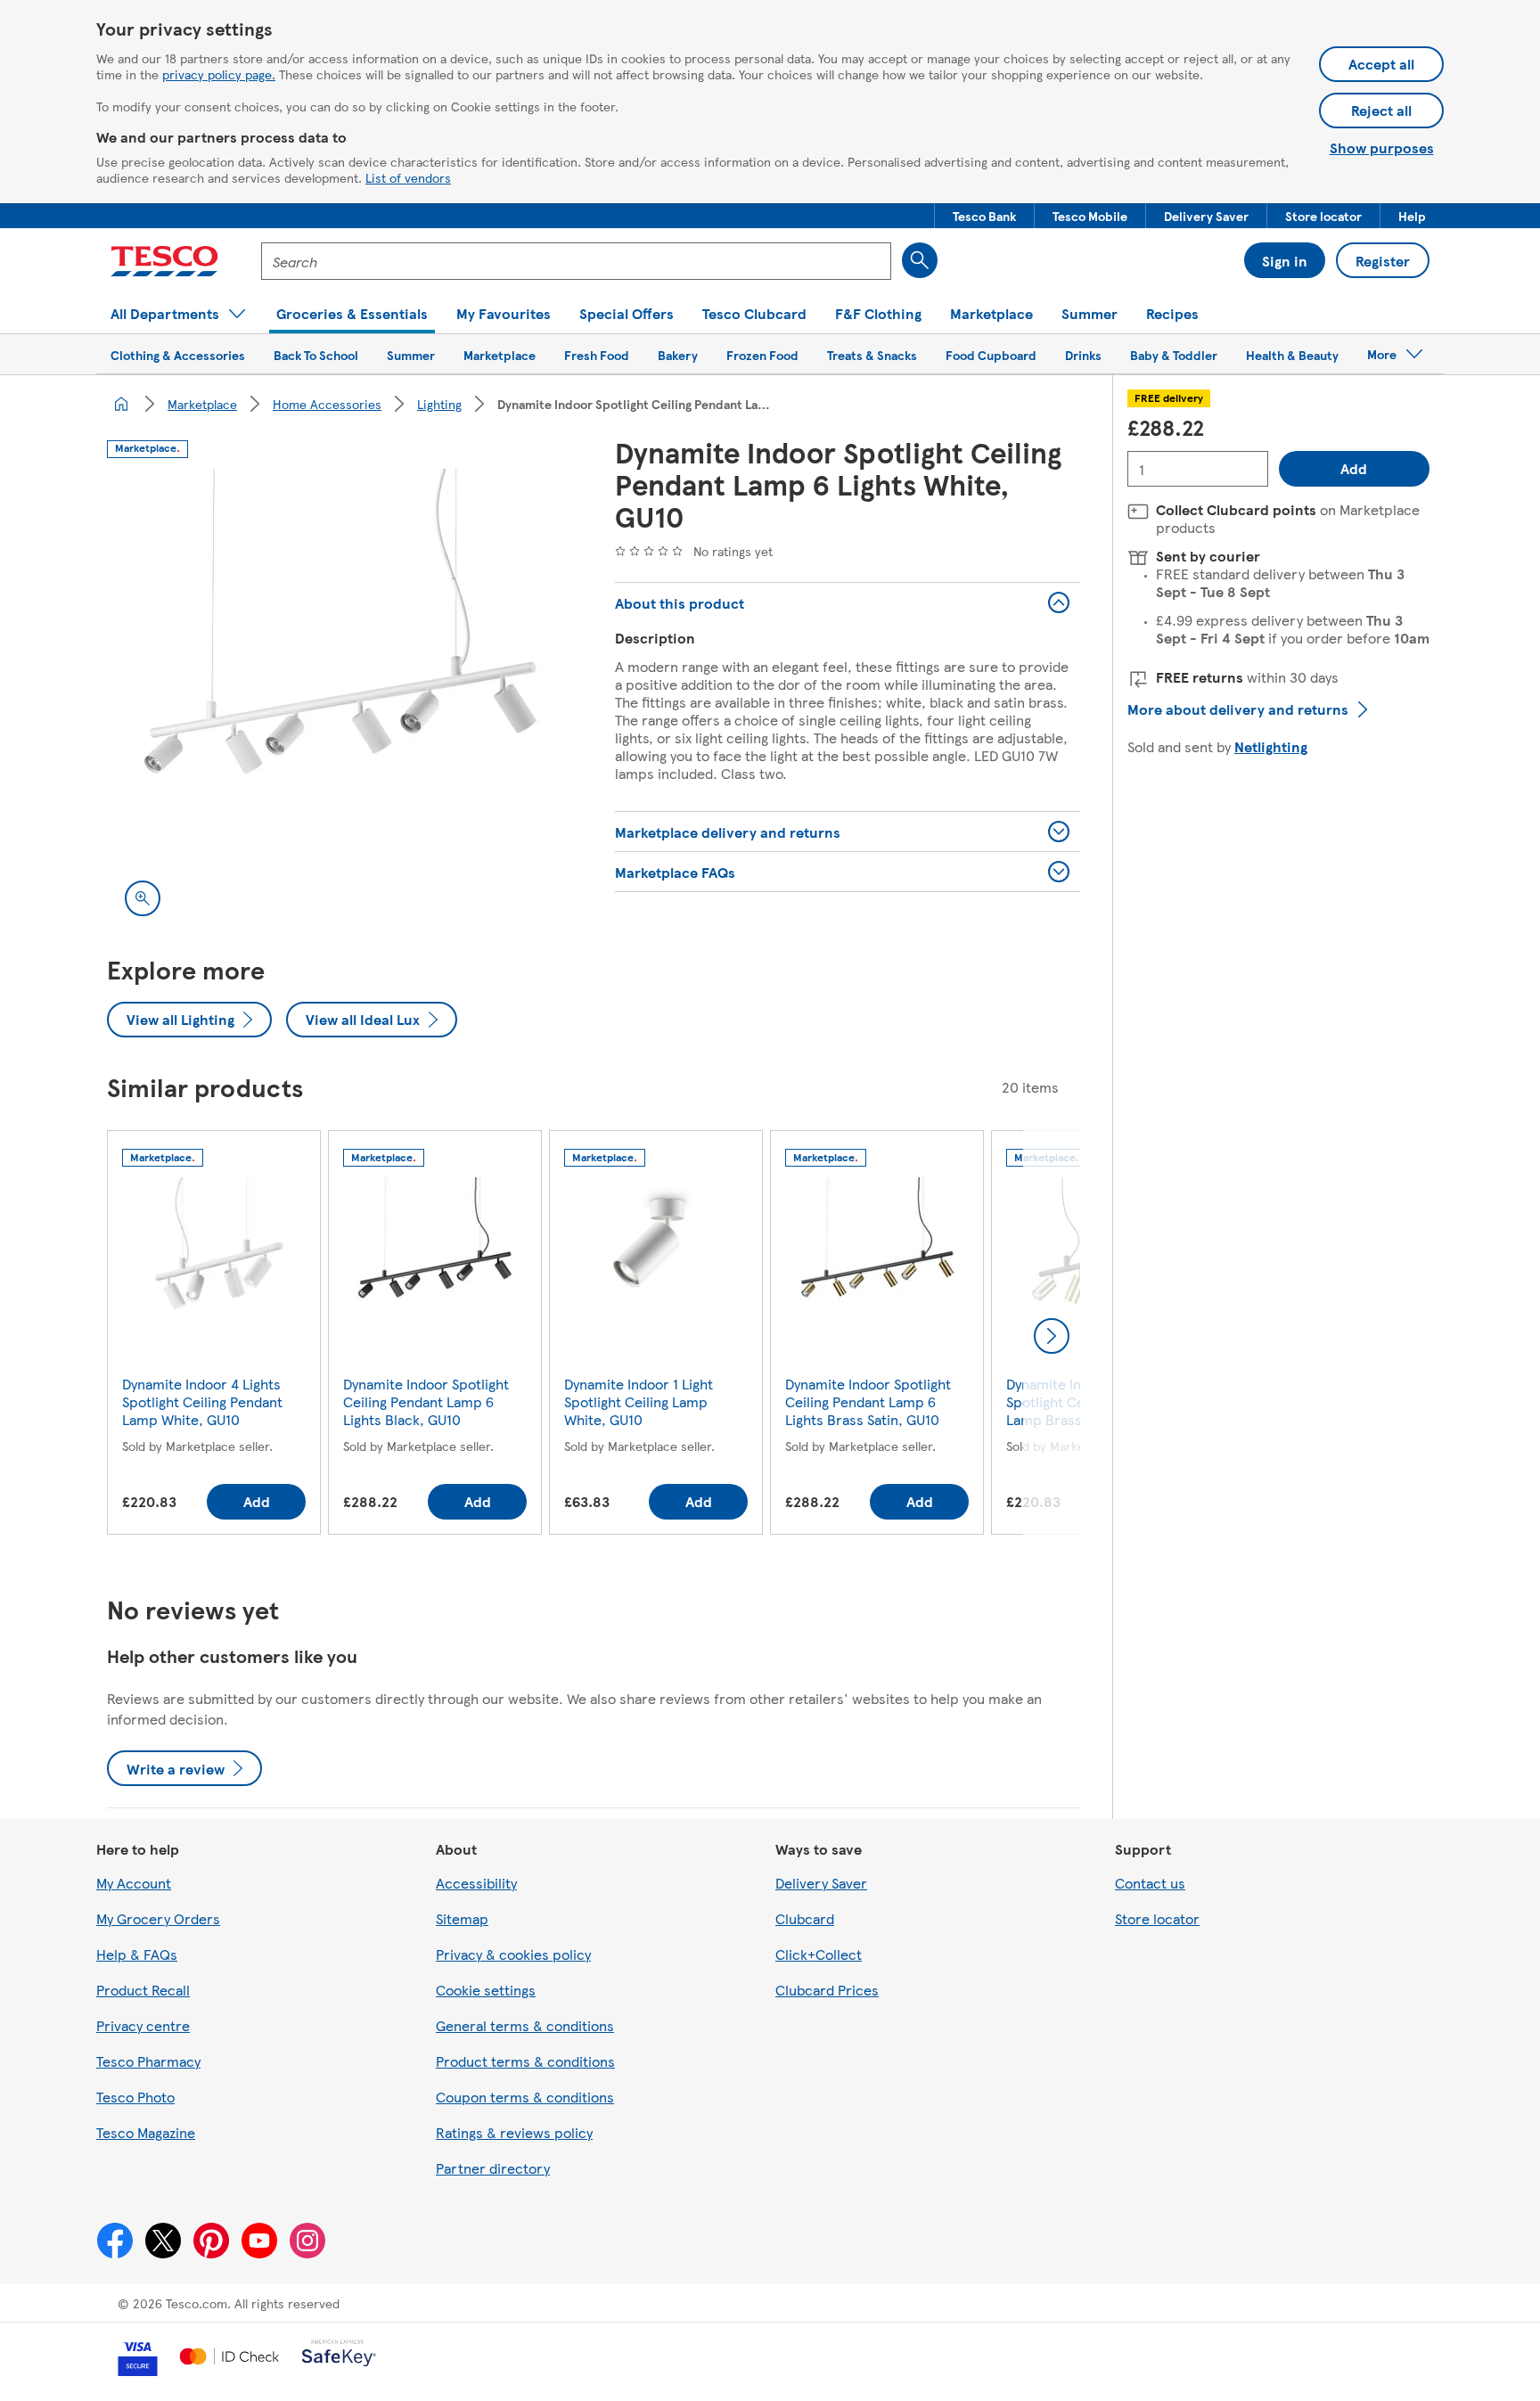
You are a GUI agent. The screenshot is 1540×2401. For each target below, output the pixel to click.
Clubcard (805, 1918)
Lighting (439, 404)
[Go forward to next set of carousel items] (1052, 1336)
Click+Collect (819, 1954)
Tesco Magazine (146, 2132)
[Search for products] (920, 260)
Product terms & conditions (525, 2061)
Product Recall (143, 1990)
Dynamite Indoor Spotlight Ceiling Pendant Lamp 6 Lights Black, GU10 (426, 1401)
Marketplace (202, 404)
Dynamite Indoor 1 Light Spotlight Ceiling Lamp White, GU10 (639, 1401)
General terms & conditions (525, 2025)
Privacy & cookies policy (513, 1954)
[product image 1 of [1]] (340, 701)
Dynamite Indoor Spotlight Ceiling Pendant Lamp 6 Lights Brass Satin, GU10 (868, 1401)
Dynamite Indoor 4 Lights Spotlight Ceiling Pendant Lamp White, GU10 (202, 1401)
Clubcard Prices (827, 1990)
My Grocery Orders (158, 1918)
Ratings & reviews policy (514, 2132)
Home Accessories (327, 404)
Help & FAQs (137, 1954)
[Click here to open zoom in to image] (143, 898)
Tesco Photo (135, 2097)
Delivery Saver (821, 1883)
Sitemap (462, 1918)
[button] (984, 216)
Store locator (1157, 1918)
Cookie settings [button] (486, 1990)
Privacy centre (143, 2025)
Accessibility (476, 1883)
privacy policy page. (219, 74)
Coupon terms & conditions (525, 2097)
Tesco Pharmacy (148, 2061)
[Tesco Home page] (164, 261)
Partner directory (493, 2168)
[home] (121, 404)
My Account (134, 1883)
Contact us (1150, 1883)
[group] (214, 1336)
